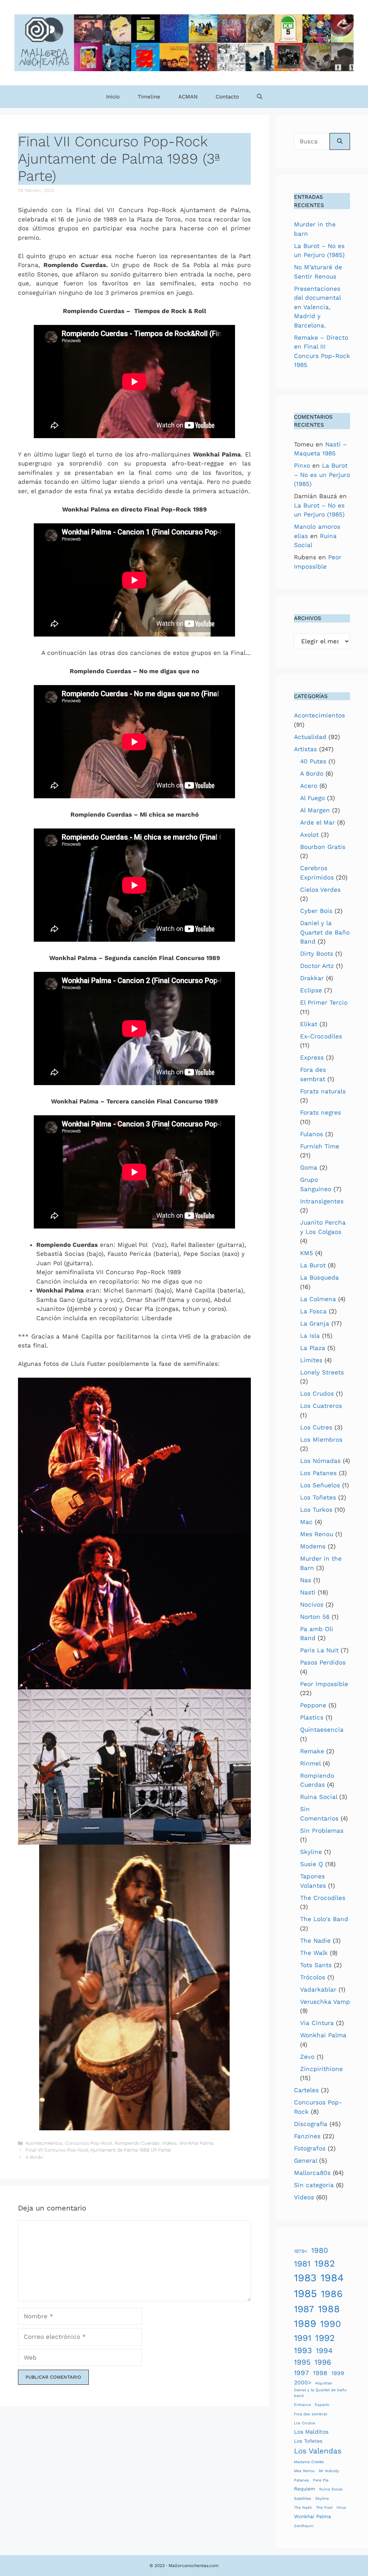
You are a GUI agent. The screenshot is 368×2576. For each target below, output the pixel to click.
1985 (305, 2293)
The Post (324, 2508)
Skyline (311, 1852)
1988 (329, 2309)
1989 (305, 2324)
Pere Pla (321, 2480)
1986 (332, 2294)
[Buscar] (340, 142)
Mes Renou (317, 1534)
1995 (302, 2362)
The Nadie (315, 1941)
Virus (341, 2508)
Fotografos (310, 2148)
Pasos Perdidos (323, 1662)
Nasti (308, 1592)
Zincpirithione (321, 2069)
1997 (302, 2373)
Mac (306, 1522)
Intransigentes (322, 1201)
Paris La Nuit (319, 1650)
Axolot (309, 835)
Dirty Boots (317, 954)
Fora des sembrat (310, 2414)
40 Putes (313, 761)
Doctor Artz (317, 966)
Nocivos (312, 1604)
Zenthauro (304, 2526)
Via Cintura (317, 2023)
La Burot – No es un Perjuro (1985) (322, 475)
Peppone (313, 1705)
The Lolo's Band (324, 1919)
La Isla (310, 1336)
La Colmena (318, 1299)
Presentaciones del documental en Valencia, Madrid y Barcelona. (317, 307)
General (305, 2161)
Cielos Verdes (320, 890)
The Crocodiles (323, 1898)
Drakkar (312, 978)
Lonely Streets (322, 1372)
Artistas (305, 749)
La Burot (313, 1265)
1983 (305, 2278)
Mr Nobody (329, 2471)
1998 (320, 2373)
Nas (306, 1580)
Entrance (302, 2405)
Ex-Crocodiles (321, 1036)
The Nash (303, 2508)
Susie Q (312, 1864)
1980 (320, 2250)
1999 (338, 2373)
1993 (303, 2350)
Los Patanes (318, 1473)
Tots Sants (316, 1965)
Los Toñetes (318, 1497)
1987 (304, 2309)
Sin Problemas (322, 1831)
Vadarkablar (318, 1989)
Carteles (306, 2090)
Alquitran (324, 2383)
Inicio (113, 97)
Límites (311, 1360)
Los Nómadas (320, 1461)
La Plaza (313, 1348)
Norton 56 (315, 1617)
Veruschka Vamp (325, 2002)
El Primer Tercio (324, 1002)
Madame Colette (309, 2462)
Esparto (322, 2405)
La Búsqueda (319, 1277)
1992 (325, 2338)
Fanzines (307, 2136)
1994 (324, 2351)
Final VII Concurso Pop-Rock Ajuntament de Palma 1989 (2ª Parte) (98, 2150)
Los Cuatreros (321, 1406)
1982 (325, 2263)
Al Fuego (312, 798)
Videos (169, 2143)
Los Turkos (316, 1510)
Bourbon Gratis (323, 847)
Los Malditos (311, 2432)
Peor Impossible (324, 1684)
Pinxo (302, 465)
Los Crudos (317, 1393)
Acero (309, 786)
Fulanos (312, 1134)
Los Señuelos (320, 1485)
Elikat (309, 1024)
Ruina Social (319, 1797)
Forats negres (321, 1112)
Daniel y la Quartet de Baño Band (325, 932)
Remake (312, 1751)
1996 (323, 2362)
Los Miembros (321, 1439)
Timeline (149, 97)
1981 (302, 2264)
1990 (331, 2324)
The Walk (314, 1953)
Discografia (311, 2124)
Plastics (312, 1717)
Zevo (307, 2057)
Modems (313, 1546)
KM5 (307, 1253)
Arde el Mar (318, 822)
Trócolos (313, 1977)
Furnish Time (320, 1146)
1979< (301, 2251)
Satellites (303, 2499)
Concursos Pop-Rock (89, 2143)
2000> (303, 2382)
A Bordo (34, 2157)
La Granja (315, 1323)
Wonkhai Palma (196, 2143)
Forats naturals (323, 1091)
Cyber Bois (316, 911)
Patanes (302, 2480)
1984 (332, 2278)
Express (312, 1057)
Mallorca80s (312, 2173)
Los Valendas (318, 2451)
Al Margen (315, 810)
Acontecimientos (44, 2143)
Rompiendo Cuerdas (137, 2143)
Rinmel (310, 1763)
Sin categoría (314, 2185)
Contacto (227, 97)
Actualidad (310, 737)
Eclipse (311, 990)
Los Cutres (316, 1427)
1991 (303, 2338)
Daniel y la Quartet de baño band (320, 2393)
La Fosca (313, 1311)
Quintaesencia (322, 1730)
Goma (309, 1167)
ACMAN (188, 97)
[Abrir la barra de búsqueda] (260, 97)
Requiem (305, 2489)
